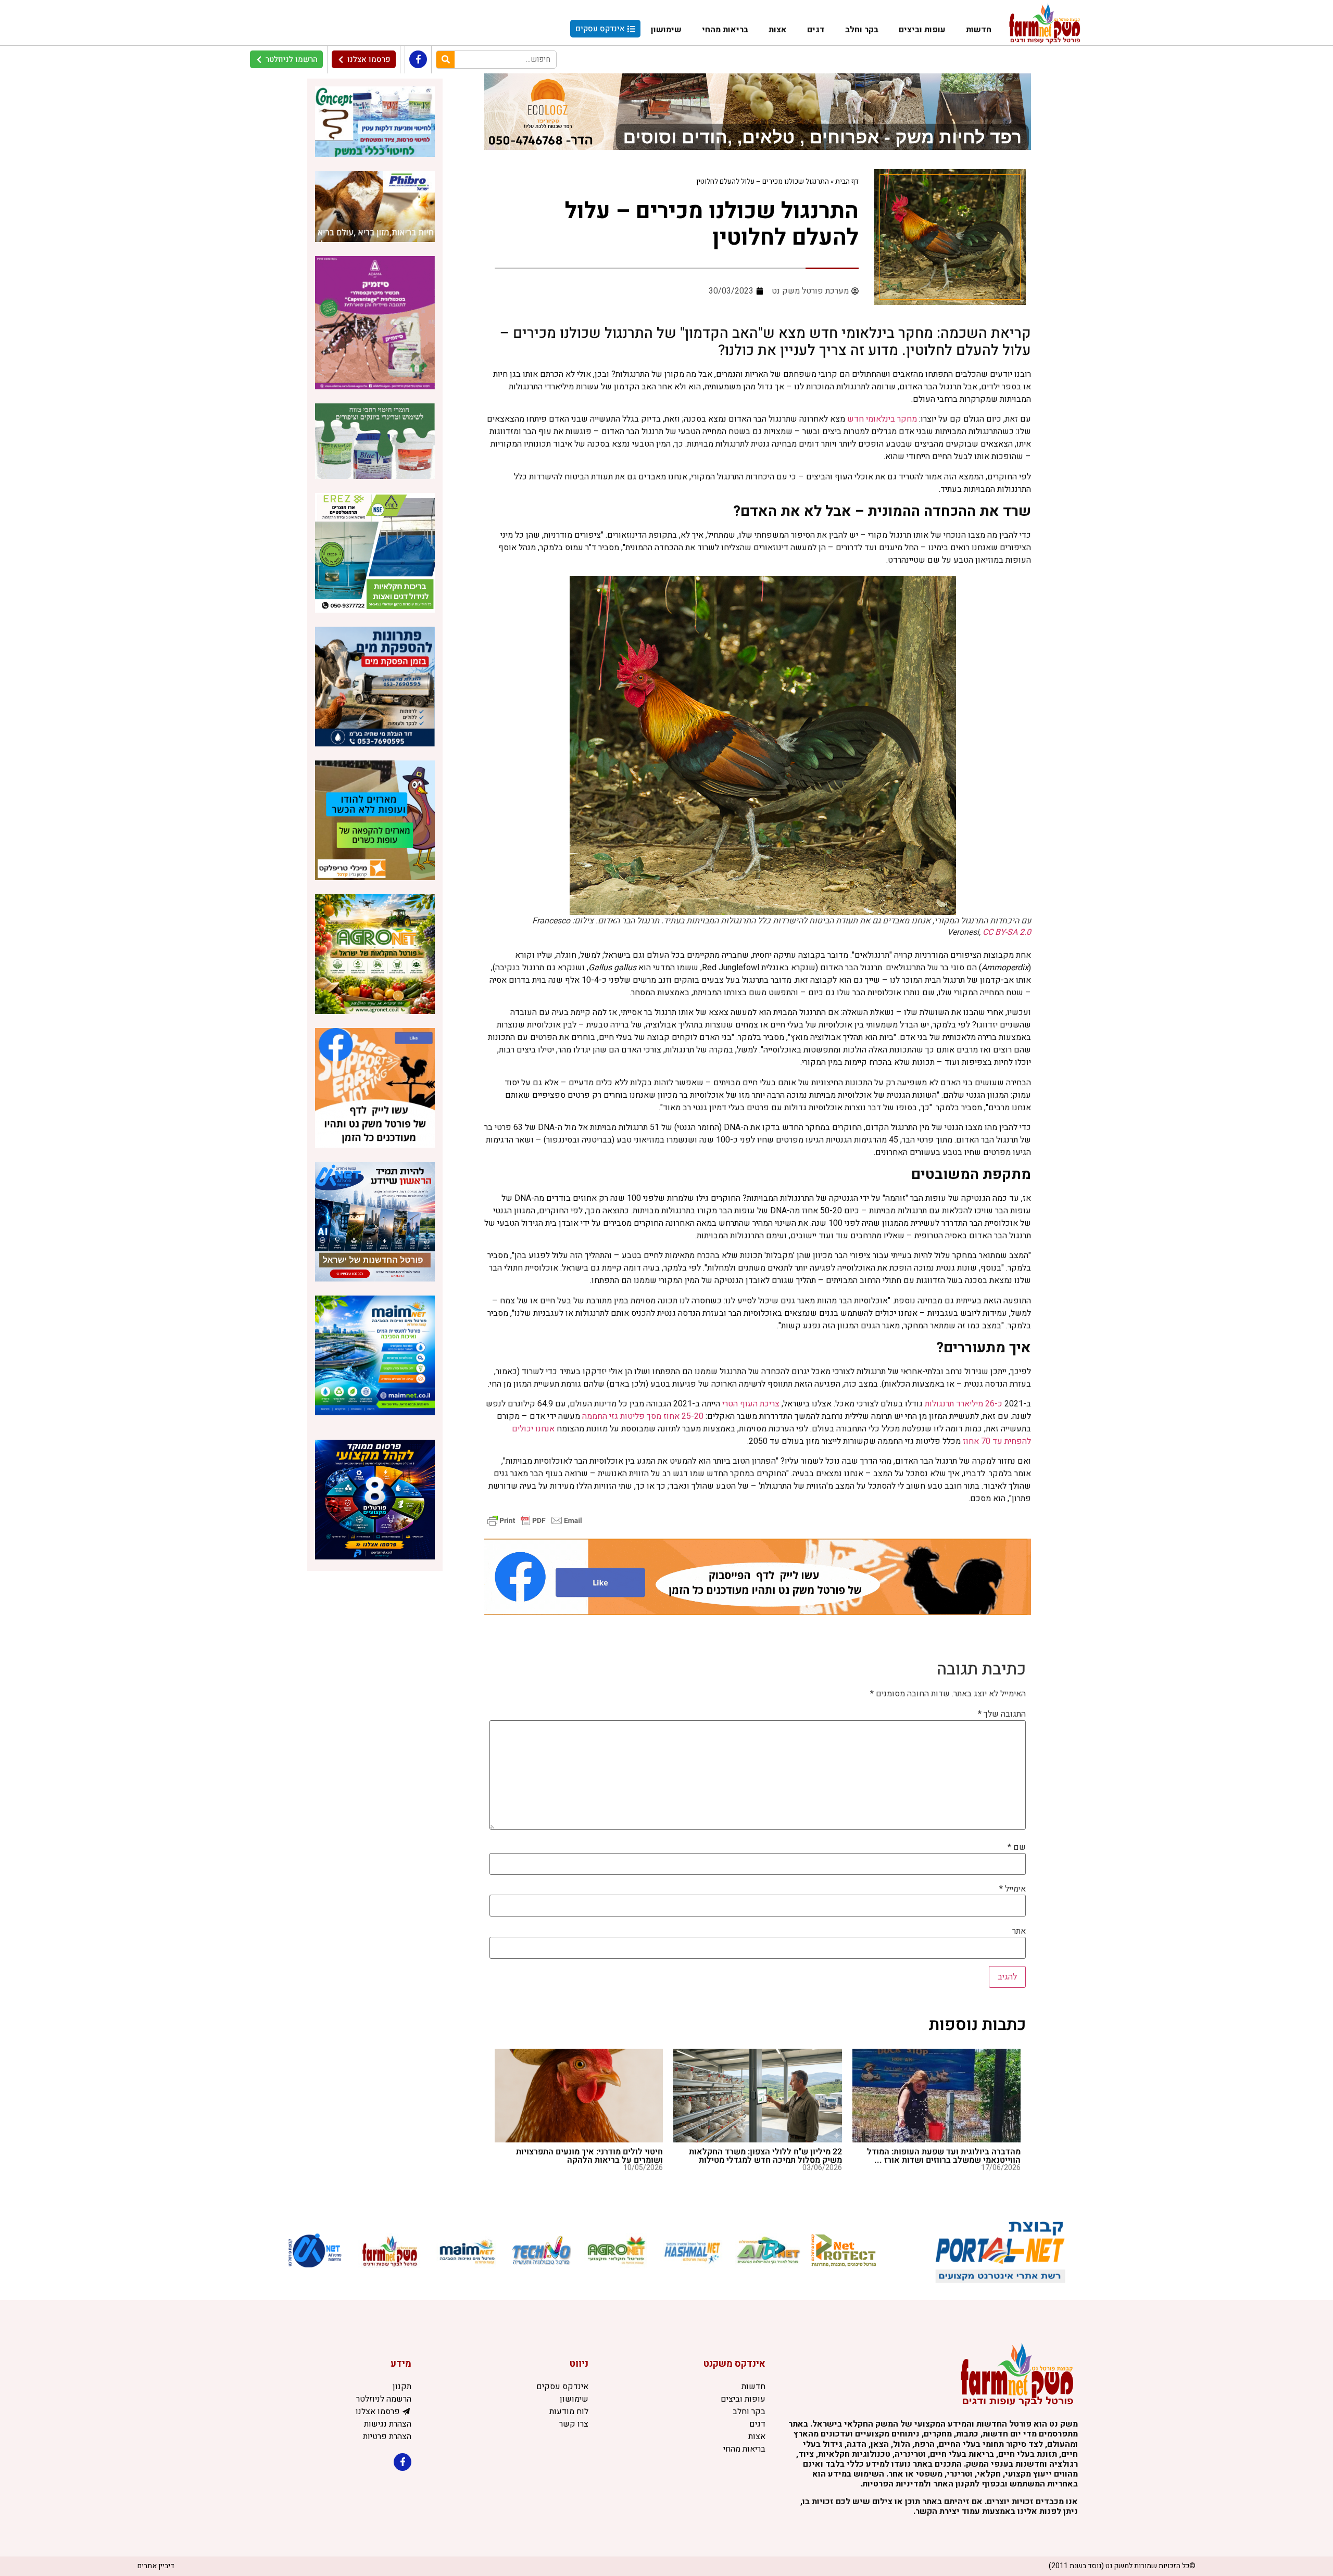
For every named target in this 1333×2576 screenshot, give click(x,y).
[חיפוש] (445, 60)
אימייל (1013, 1889)
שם (1017, 1847)
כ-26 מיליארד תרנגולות (964, 1404)
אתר (1019, 1931)
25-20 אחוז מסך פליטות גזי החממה (643, 1416)
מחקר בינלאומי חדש (882, 419)
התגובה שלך (1002, 1714)
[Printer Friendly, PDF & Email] (535, 1520)
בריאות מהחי (725, 30)
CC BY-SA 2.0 (1007, 932)
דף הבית (847, 182)
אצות (778, 30)
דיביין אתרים (156, 2566)
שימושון (666, 30)
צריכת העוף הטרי (751, 1404)
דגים (816, 30)
